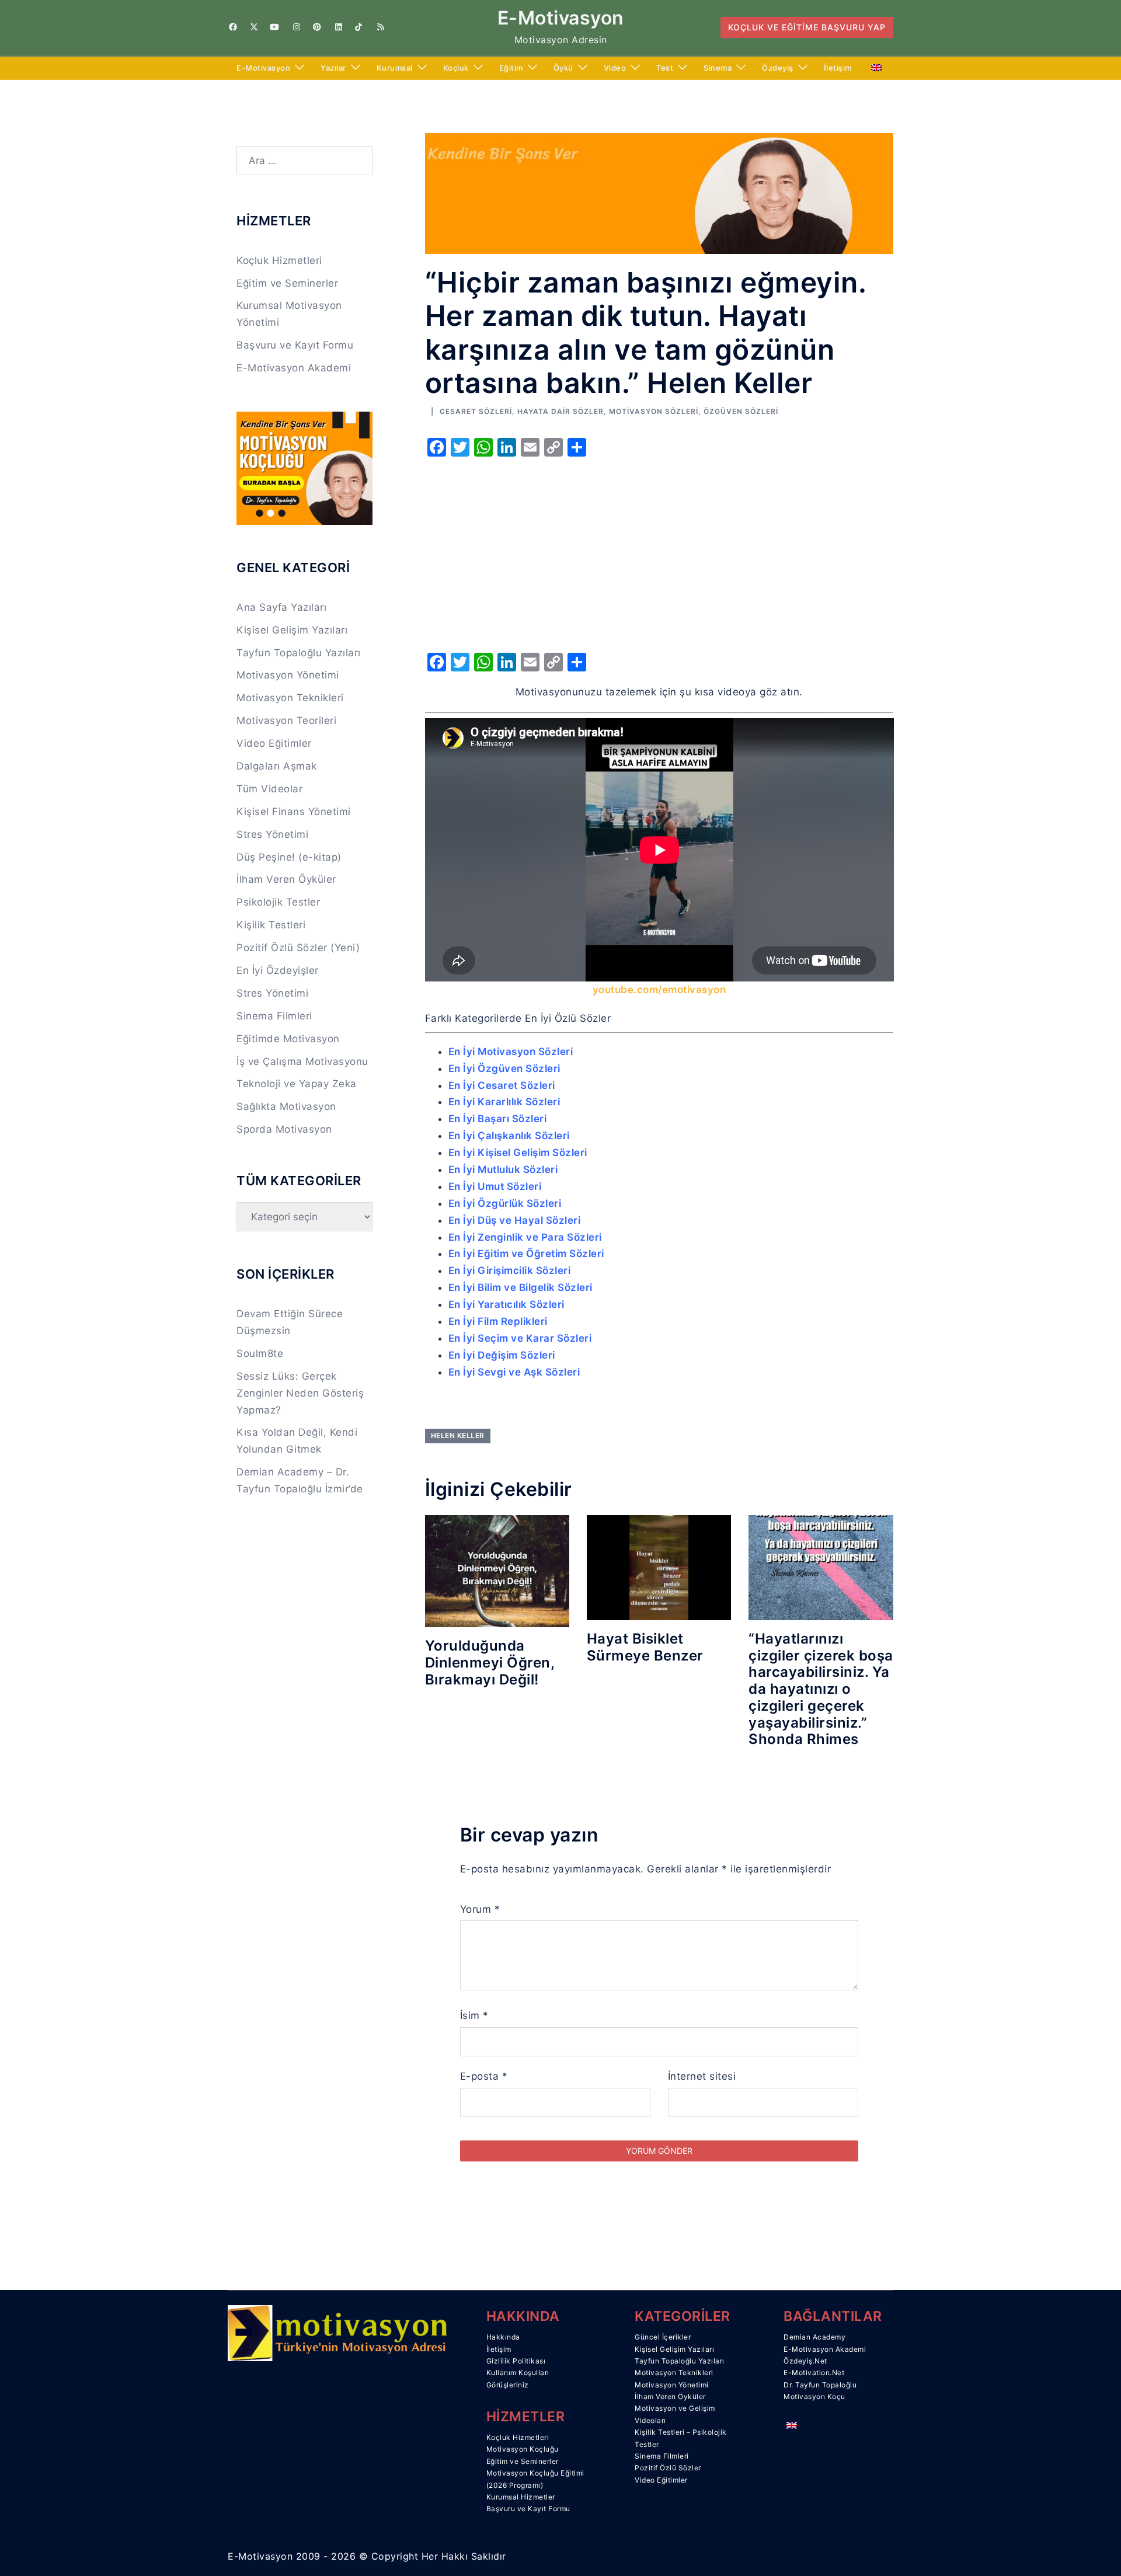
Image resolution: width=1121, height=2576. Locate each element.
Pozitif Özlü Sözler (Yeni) (298, 948)
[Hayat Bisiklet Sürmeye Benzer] (659, 1567)
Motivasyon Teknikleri (290, 698)
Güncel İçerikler (663, 2337)
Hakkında (503, 2337)
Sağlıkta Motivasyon (286, 1106)
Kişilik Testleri (271, 925)
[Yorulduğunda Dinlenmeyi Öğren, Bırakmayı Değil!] (497, 1571)
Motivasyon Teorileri (286, 720)
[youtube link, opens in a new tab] (274, 27)
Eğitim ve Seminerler (287, 283)
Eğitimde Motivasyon (288, 1039)
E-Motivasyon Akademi (294, 368)
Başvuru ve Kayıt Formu (295, 345)
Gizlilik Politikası (516, 2361)
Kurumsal (395, 68)
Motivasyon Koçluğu (523, 2449)
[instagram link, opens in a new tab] (295, 27)
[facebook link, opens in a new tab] (232, 27)
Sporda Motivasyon (284, 1129)
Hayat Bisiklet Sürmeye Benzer (645, 1647)
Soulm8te (260, 1353)
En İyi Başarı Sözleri (498, 1119)
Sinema (718, 68)
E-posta (484, 2076)
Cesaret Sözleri (476, 411)
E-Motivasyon (561, 18)
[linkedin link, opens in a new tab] (337, 27)
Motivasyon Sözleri (654, 411)
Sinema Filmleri (274, 1016)
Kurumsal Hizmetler (521, 2497)
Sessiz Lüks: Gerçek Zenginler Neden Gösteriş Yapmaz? (300, 1393)
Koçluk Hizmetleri (279, 260)
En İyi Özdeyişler (278, 970)
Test (665, 68)
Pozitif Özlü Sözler (668, 2468)
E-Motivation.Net (814, 2373)
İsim (474, 2015)
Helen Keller (458, 1435)
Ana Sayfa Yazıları (281, 607)
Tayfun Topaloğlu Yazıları (299, 653)
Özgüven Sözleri (741, 411)
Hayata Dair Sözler (560, 411)
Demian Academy (814, 2337)
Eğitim (511, 68)
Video (615, 68)
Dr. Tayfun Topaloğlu (820, 2385)
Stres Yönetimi (272, 834)
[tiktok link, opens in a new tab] (358, 27)
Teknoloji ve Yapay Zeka (297, 1084)
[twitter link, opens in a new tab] (253, 27)
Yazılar (333, 68)
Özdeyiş (778, 68)
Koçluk (456, 68)
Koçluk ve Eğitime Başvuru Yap (807, 27)
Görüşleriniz (508, 2385)
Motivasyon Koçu (814, 2396)
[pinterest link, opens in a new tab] (316, 27)
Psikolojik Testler (278, 902)
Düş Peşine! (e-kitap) (289, 857)
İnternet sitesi (702, 2076)
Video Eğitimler (274, 743)
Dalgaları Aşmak (277, 766)
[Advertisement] (659, 551)
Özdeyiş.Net (805, 2361)
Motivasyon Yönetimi (288, 675)
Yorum (480, 1909)
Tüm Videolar (269, 789)
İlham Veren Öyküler (286, 879)
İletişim (838, 68)
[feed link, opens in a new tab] (380, 27)
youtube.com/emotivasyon (659, 990)
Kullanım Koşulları (518, 2373)
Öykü (563, 68)
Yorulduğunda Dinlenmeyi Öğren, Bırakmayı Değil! (490, 1663)
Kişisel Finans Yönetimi (294, 812)
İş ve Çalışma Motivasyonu (302, 1061)
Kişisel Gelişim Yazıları (292, 630)
